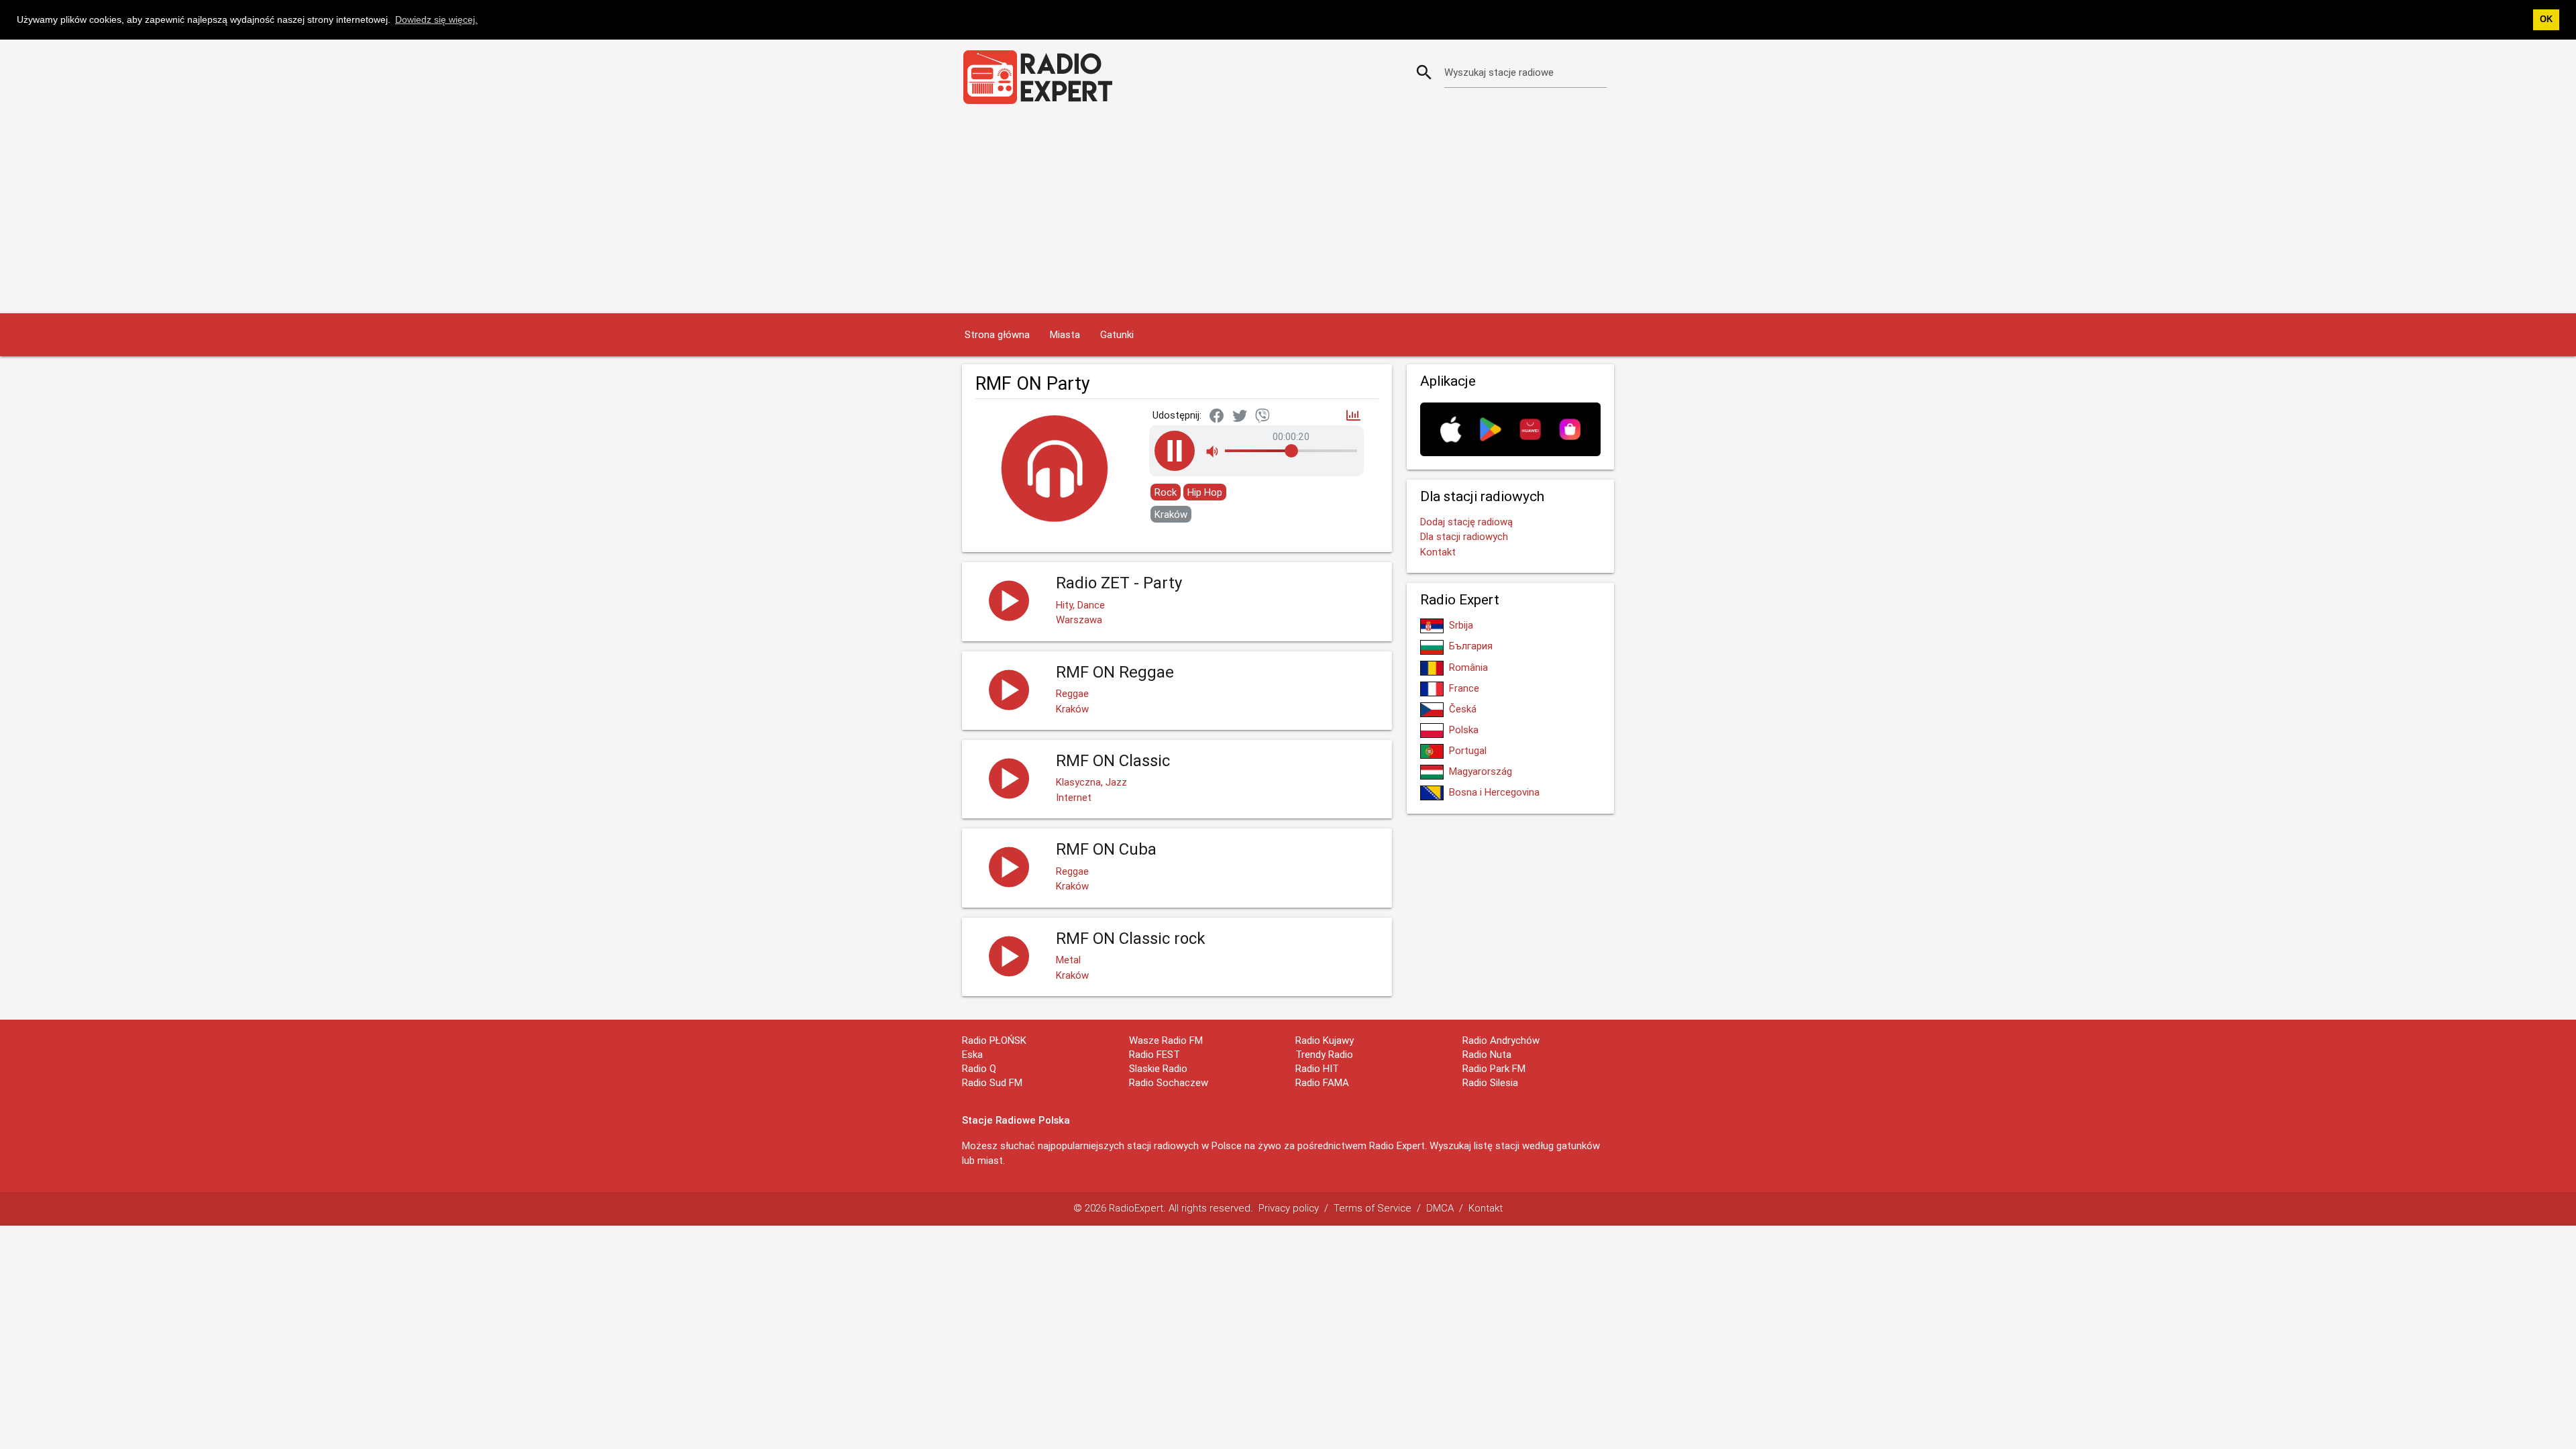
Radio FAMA (1322, 1082)
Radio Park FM (1494, 1068)
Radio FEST (1155, 1054)
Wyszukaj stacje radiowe (1499, 72)
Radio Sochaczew (1169, 1082)
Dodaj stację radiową (1466, 522)
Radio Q (979, 1068)
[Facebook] (1217, 417)
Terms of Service (1373, 1208)
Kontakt (1438, 552)
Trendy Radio (1324, 1054)
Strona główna (997, 334)
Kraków (1171, 514)
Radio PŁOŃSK (994, 1040)
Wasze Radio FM (1166, 1040)
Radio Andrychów (1501, 1040)
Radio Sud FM (992, 1082)
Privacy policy (1289, 1208)
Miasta (1065, 334)
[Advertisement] (1288, 213)
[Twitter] (1240, 417)
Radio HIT (1317, 1068)
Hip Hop (1205, 492)
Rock (1166, 492)
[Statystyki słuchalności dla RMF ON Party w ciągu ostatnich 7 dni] (1353, 416)
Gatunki (1117, 334)
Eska (972, 1054)
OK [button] (2546, 19)
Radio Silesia (1490, 1082)
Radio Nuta (1487, 1054)
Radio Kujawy (1325, 1040)
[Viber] (1263, 417)
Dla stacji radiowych (1464, 536)
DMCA (1440, 1208)
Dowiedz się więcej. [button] (436, 19)
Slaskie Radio (1158, 1068)
